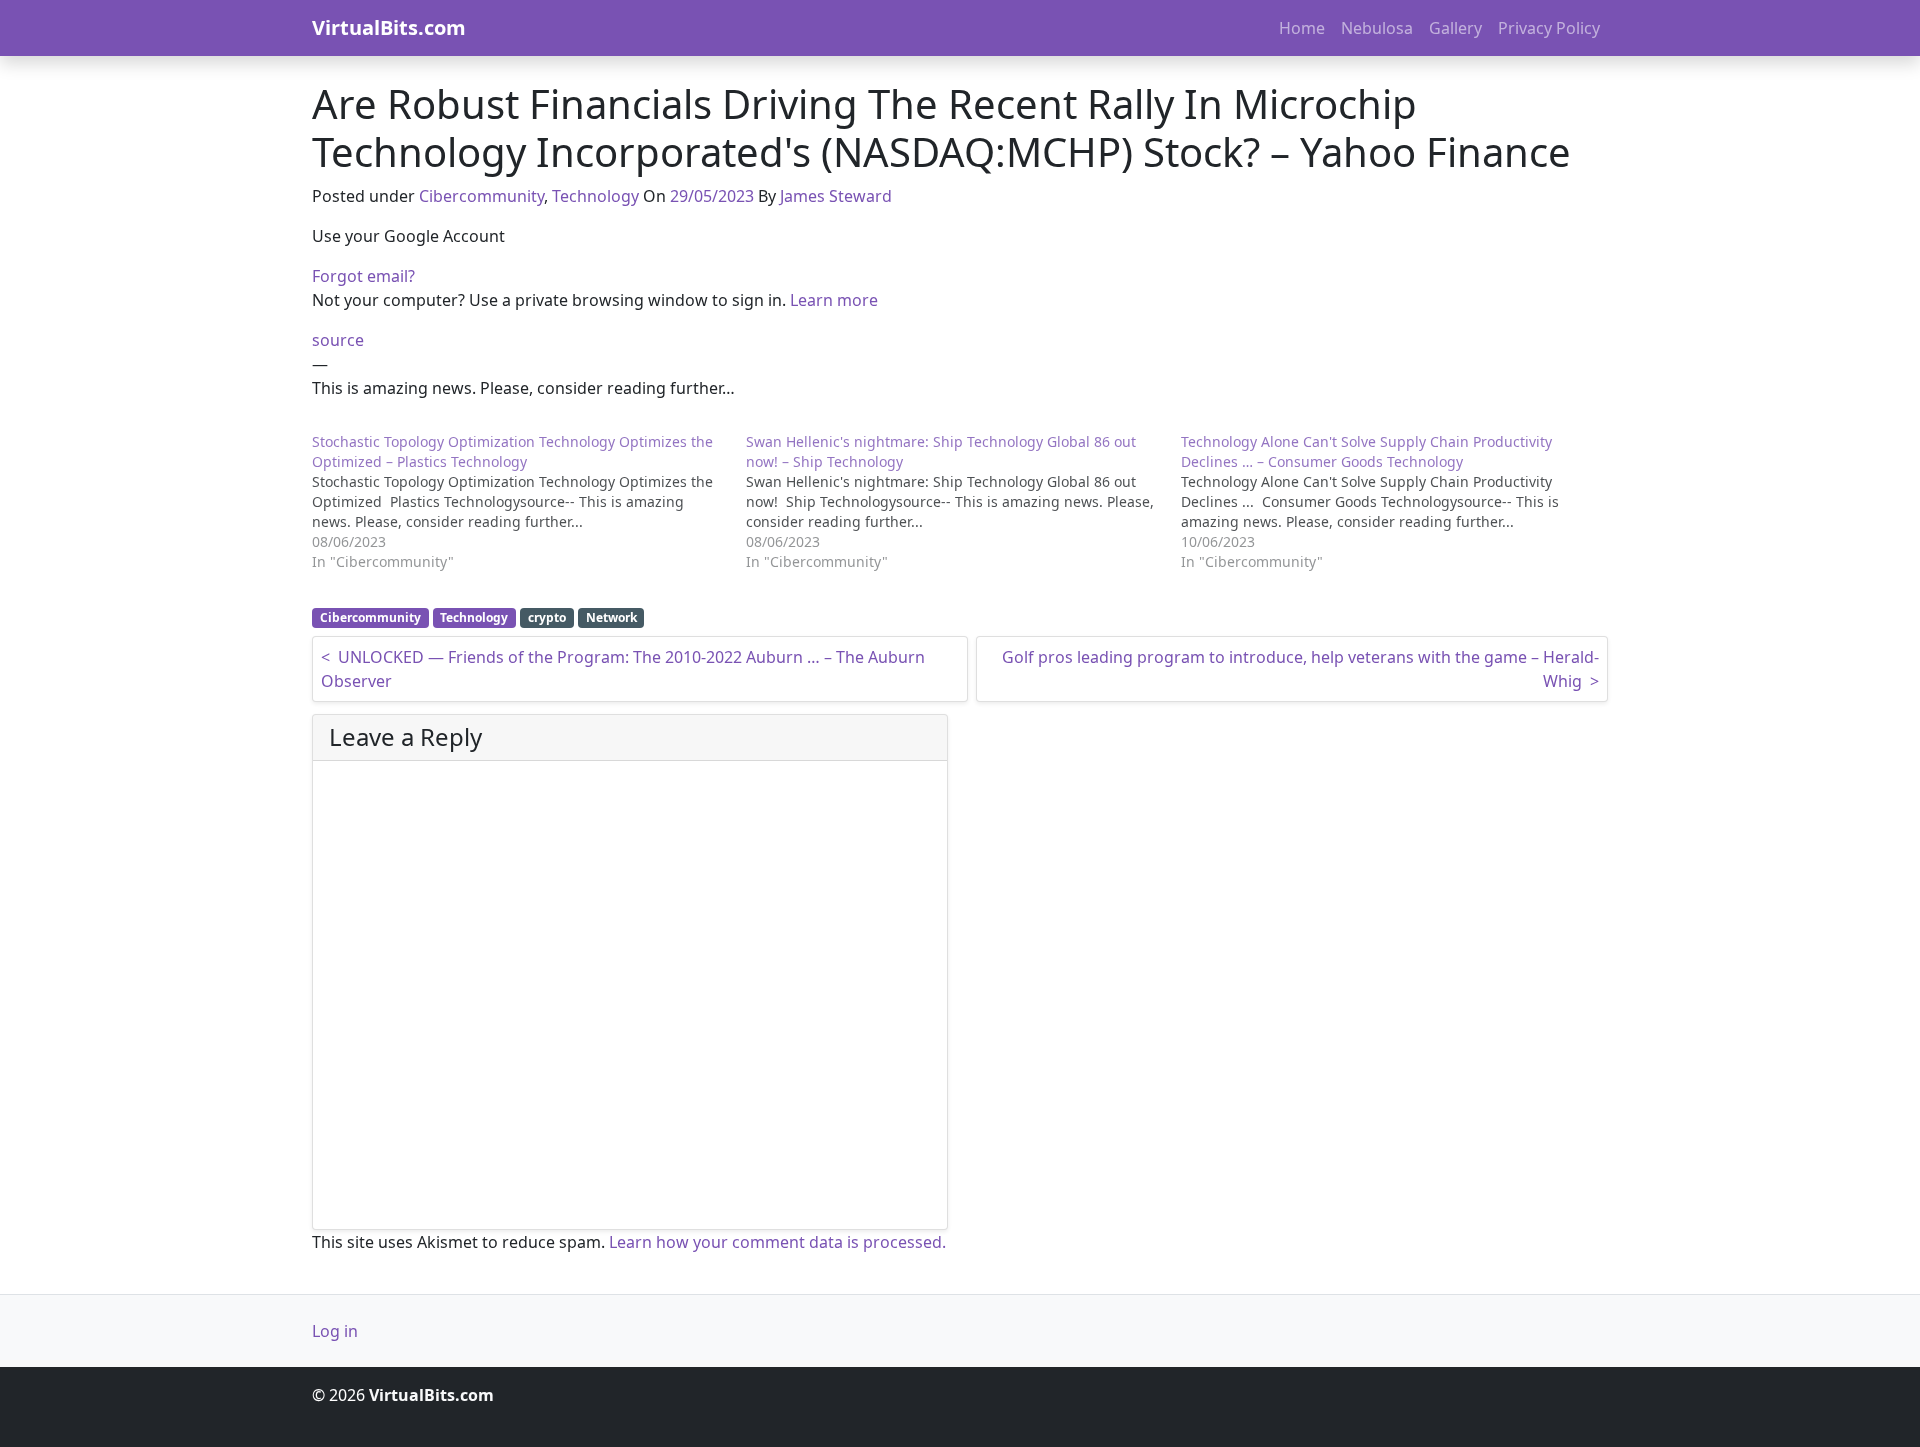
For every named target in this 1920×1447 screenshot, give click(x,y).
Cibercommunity (481, 196)
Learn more (834, 300)
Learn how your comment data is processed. (777, 1242)
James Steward (836, 196)
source (338, 340)
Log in (335, 1331)
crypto (547, 617)
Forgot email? (363, 276)
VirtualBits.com (389, 27)
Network (611, 617)
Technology (595, 196)
